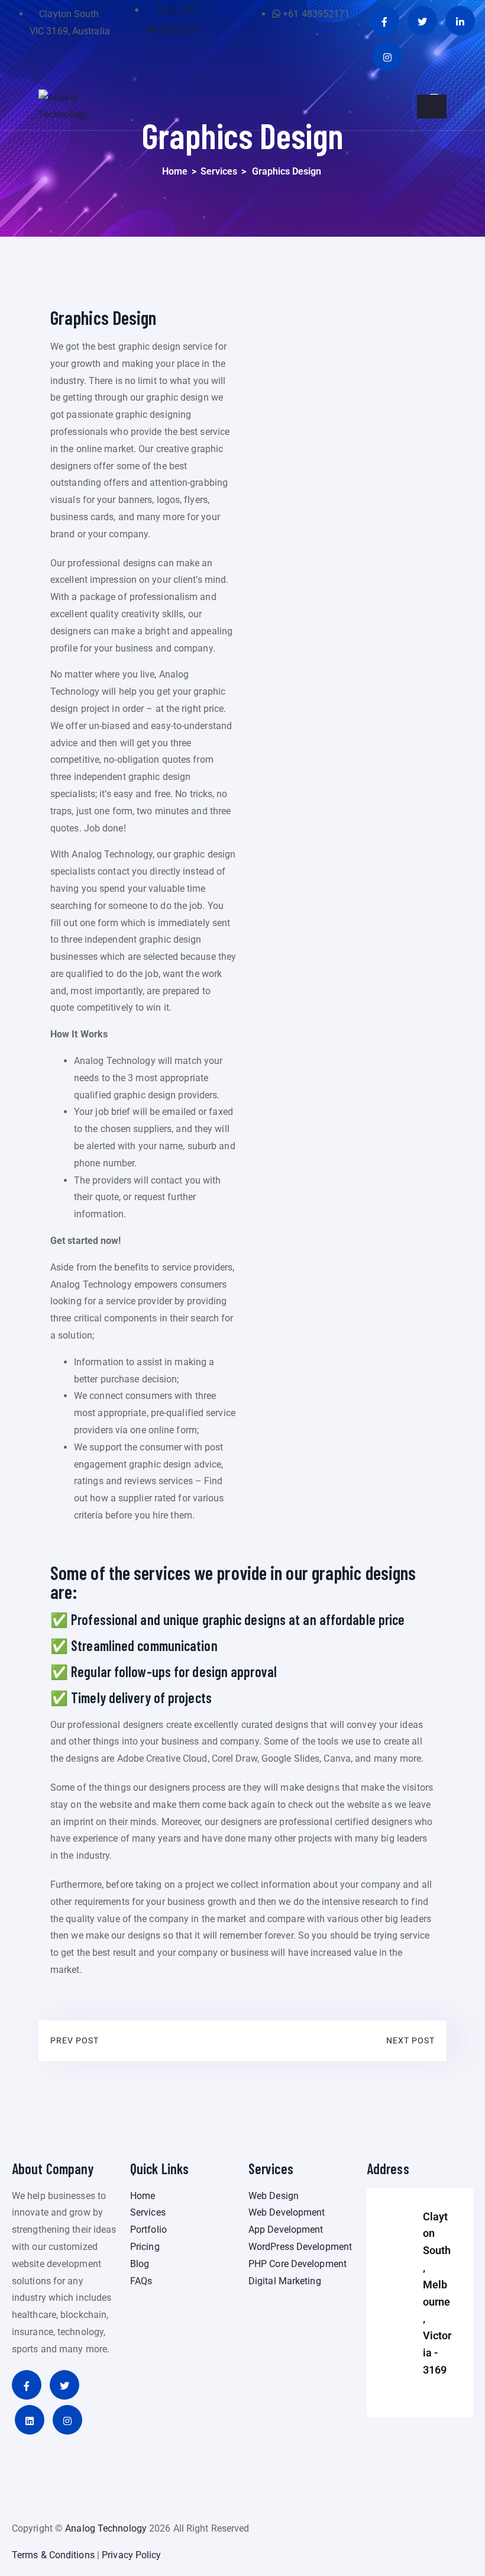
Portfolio (148, 2230)
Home (175, 171)
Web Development (287, 2212)
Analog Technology (106, 2528)
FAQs (141, 2281)
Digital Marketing (285, 2281)
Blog (140, 2264)
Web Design (274, 2196)
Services (219, 171)
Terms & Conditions (53, 2555)
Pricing (145, 2247)
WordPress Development (300, 2247)
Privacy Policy (131, 2555)
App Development (286, 2230)
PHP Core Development (298, 2264)
